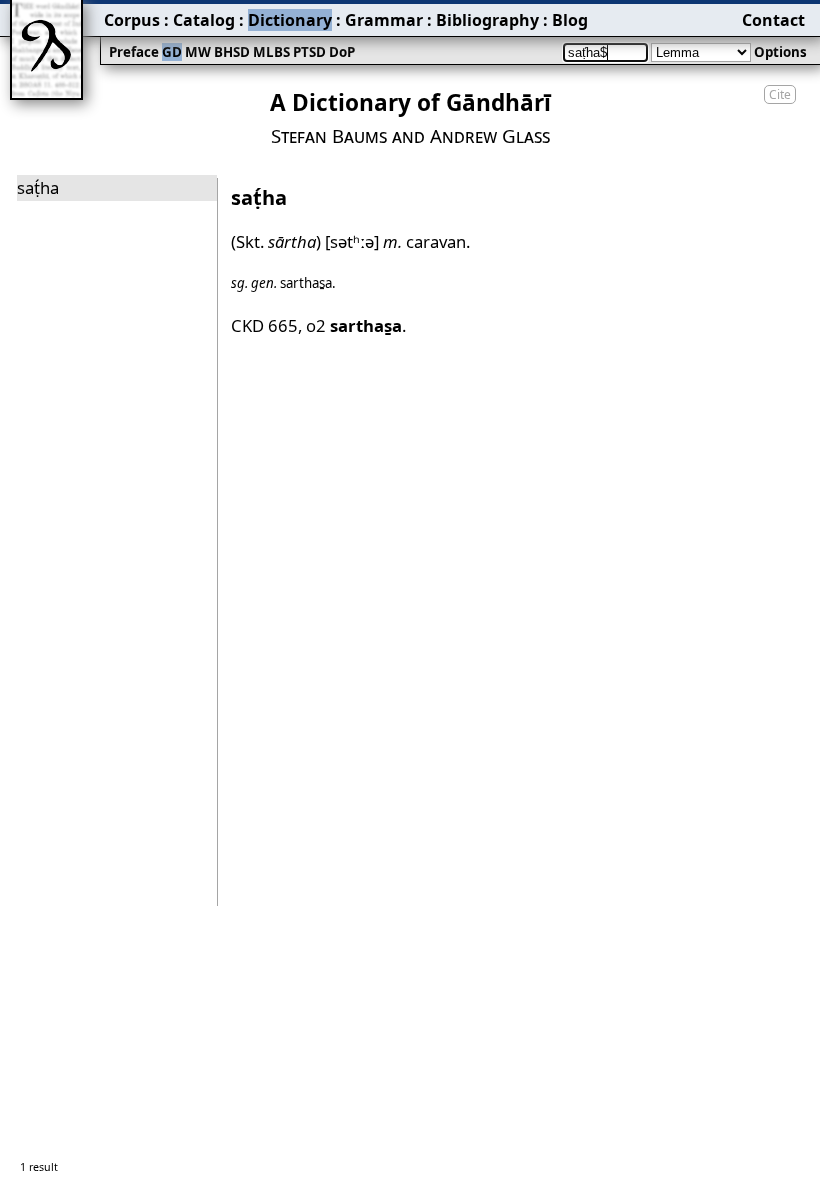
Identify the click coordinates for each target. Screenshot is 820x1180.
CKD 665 (264, 325)
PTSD (309, 52)
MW (198, 52)
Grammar (384, 20)
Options (780, 52)
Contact (773, 20)
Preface (134, 52)
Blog (570, 20)
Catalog (204, 20)
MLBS (271, 52)
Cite (780, 94)
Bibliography (487, 20)
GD (172, 52)
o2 (354, 325)
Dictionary (290, 20)
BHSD (232, 52)
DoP (342, 52)
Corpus (132, 20)
